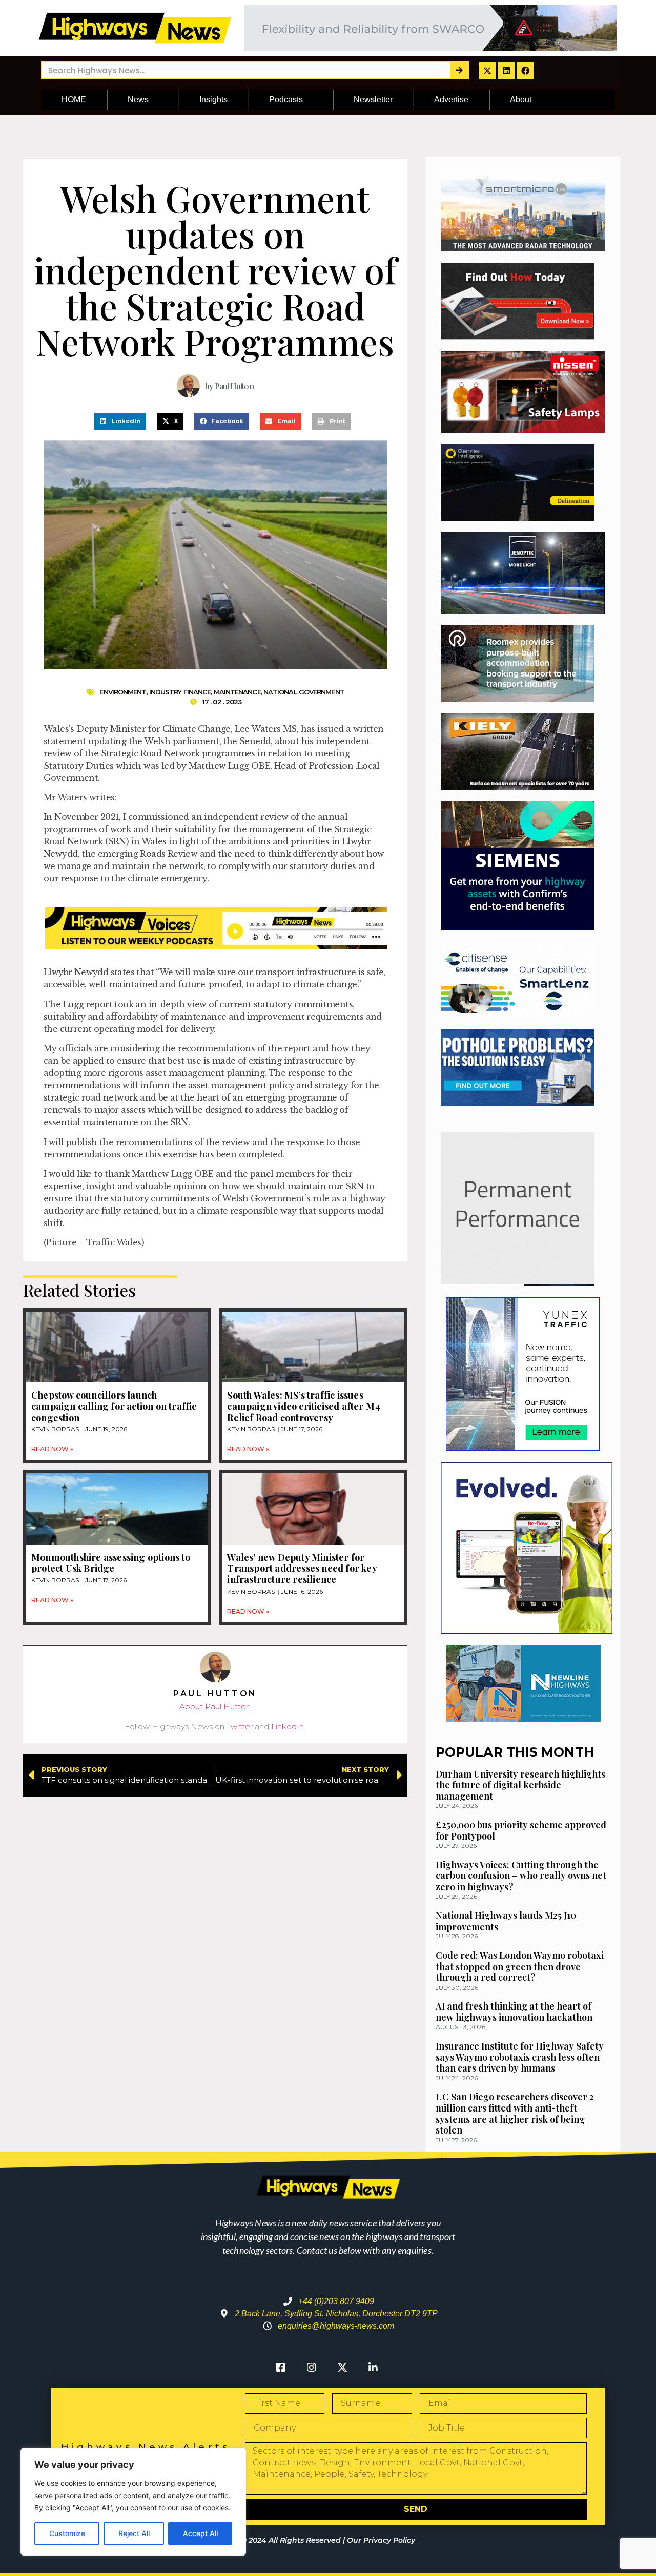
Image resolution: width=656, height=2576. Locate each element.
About (521, 100)
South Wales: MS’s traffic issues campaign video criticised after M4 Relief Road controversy (304, 1406)
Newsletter (373, 100)
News (138, 100)
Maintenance (237, 692)
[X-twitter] (487, 71)
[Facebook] (525, 71)
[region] (133, 2502)
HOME (74, 100)
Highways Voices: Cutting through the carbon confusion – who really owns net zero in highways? (521, 1876)
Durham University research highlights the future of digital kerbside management (520, 1785)
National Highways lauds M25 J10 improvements (506, 1921)
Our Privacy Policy (381, 2540)
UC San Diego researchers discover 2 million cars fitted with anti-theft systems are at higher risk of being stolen (515, 2113)
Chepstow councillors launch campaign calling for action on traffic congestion (114, 1406)
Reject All (134, 2533)
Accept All (200, 2533)
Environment (123, 692)
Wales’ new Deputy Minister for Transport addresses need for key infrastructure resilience (302, 1568)
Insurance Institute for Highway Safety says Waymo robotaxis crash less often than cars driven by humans (520, 2057)
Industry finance (180, 692)
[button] (120, 421)
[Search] (459, 70)
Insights (213, 100)
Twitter (240, 1727)
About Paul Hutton (215, 1707)
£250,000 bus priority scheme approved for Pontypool (521, 1830)
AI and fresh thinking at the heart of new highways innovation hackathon (514, 2012)
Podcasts (286, 100)
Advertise (451, 100)
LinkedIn (288, 1727)
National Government (304, 692)
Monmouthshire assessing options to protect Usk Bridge (111, 1563)
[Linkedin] (506, 71)
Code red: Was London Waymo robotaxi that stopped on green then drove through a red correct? (520, 1966)
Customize (67, 2533)
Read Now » (52, 1449)
